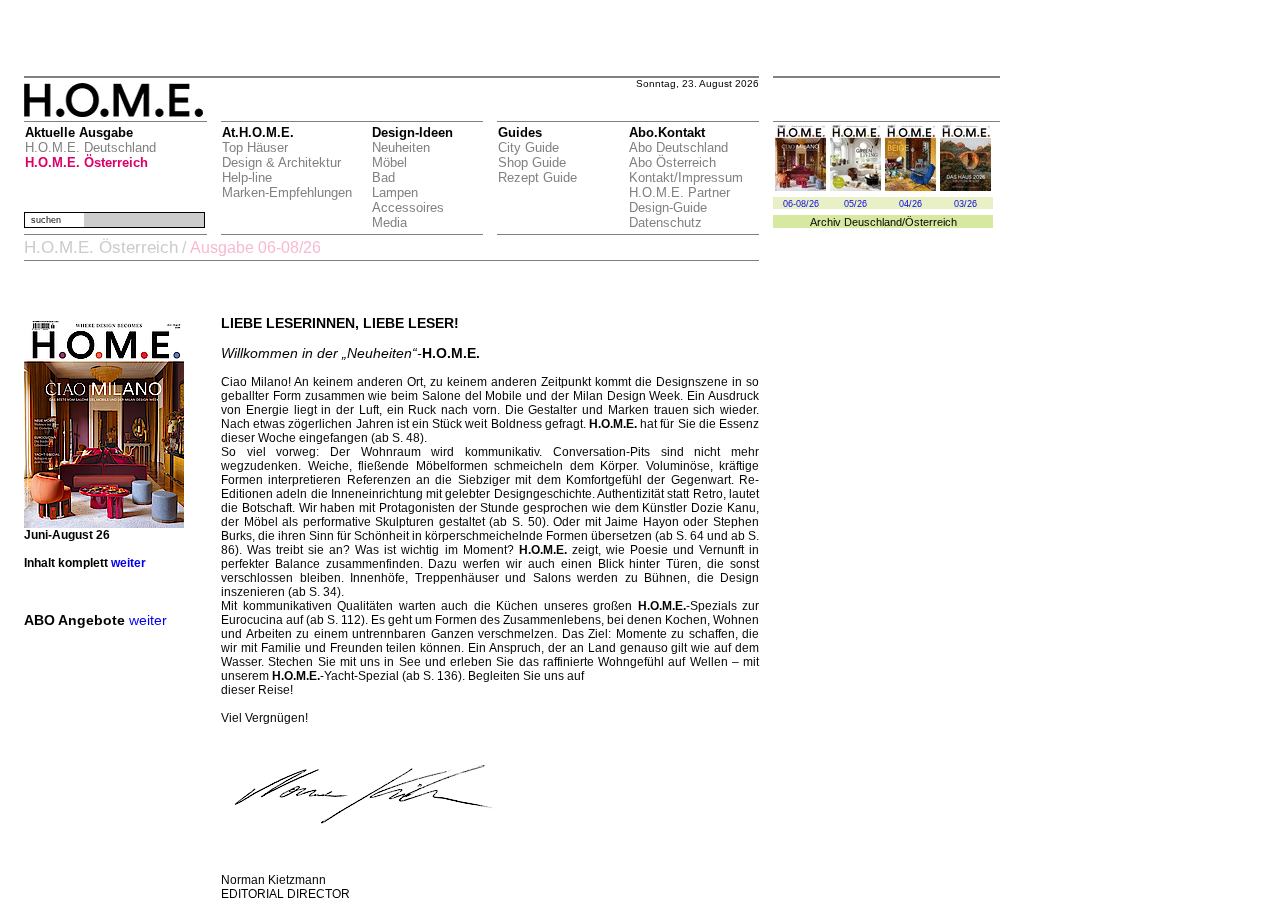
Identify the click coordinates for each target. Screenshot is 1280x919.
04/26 (910, 204)
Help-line (247, 177)
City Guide (528, 147)
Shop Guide (532, 162)
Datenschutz (665, 222)
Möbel (389, 162)
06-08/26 (801, 204)
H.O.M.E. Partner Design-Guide (679, 200)
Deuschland (873, 222)
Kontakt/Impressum (686, 177)
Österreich (931, 222)
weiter (128, 563)
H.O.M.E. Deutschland (90, 147)
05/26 (855, 204)
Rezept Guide (537, 177)
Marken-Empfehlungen (287, 192)
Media (389, 222)
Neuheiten (401, 147)
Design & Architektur (281, 162)
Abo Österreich (672, 162)
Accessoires (408, 207)
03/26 (965, 204)
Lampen (395, 192)
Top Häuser (255, 147)
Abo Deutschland (678, 147)
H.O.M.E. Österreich (86, 162)
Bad (383, 177)
